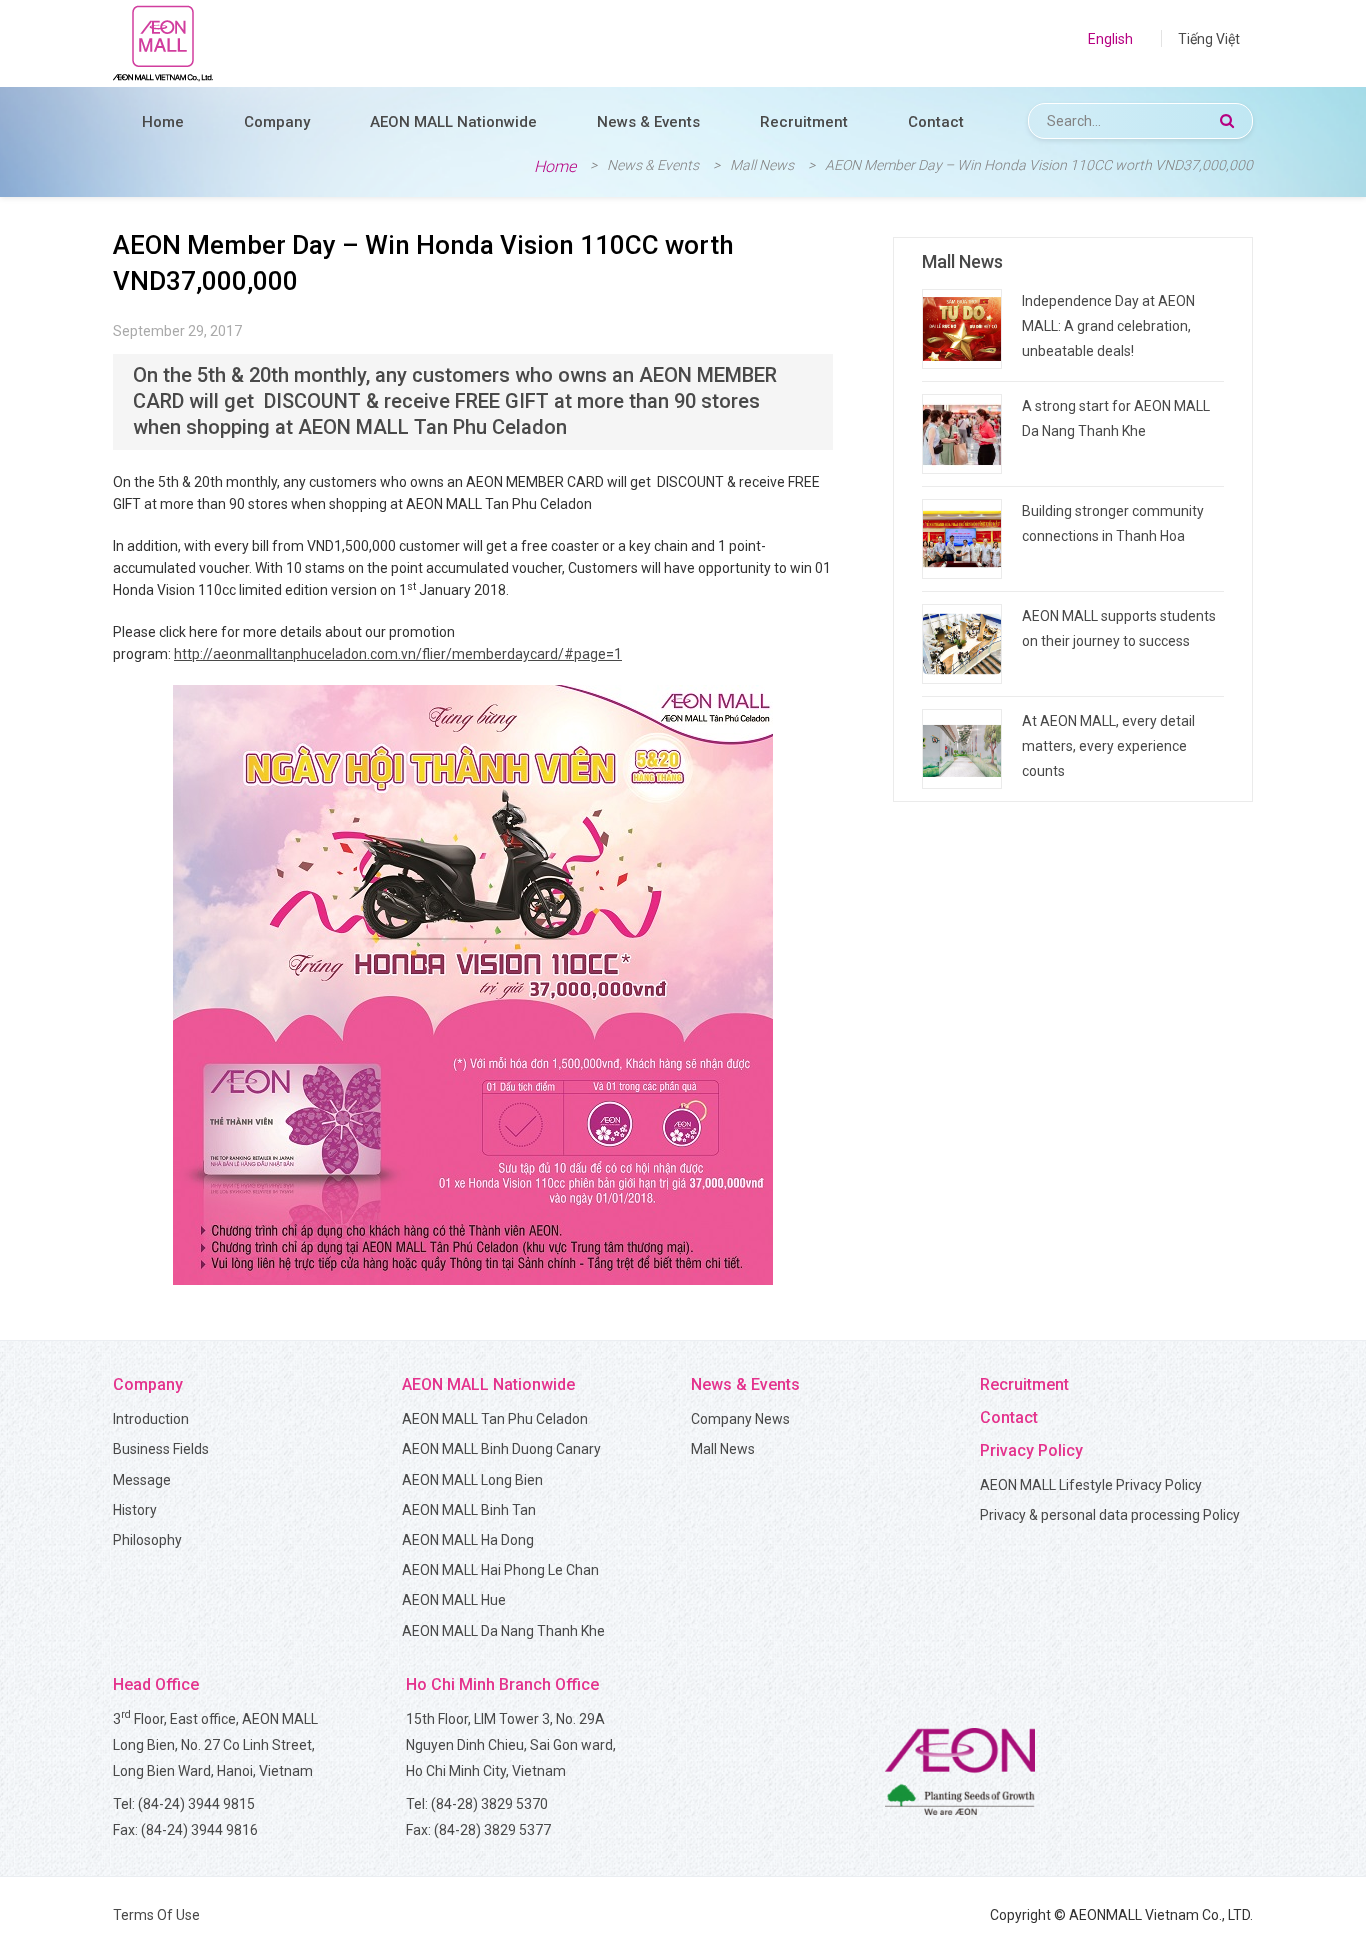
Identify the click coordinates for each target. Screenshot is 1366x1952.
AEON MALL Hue (454, 1600)
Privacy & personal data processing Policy (1110, 1515)
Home (163, 122)
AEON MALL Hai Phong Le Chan (500, 1570)
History (135, 1510)
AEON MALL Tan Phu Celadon (495, 1419)
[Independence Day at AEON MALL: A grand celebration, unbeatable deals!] (962, 329)
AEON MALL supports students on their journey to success (1119, 628)
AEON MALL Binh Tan (469, 1510)
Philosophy (147, 1540)
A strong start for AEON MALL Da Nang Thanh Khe (1116, 418)
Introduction (151, 1419)
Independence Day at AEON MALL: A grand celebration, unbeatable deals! (1108, 326)
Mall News (723, 1449)
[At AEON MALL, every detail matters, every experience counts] (962, 749)
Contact (936, 122)
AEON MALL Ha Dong (468, 1540)
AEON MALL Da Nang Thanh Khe (503, 1631)
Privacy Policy (1031, 1450)
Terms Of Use (156, 1915)
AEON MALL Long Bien (472, 1480)
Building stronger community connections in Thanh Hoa (1113, 523)
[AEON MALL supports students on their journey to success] (962, 644)
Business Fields (161, 1449)
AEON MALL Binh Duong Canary (501, 1449)
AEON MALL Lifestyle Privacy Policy (1091, 1485)
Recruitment (804, 122)
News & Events (648, 122)
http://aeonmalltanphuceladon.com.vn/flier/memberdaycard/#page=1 (398, 654)
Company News (740, 1419)
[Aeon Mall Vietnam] (163, 43)
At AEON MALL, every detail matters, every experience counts (1108, 746)
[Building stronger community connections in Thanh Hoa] (962, 539)
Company (277, 122)
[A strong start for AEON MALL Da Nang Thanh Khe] (962, 434)
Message (142, 1480)
